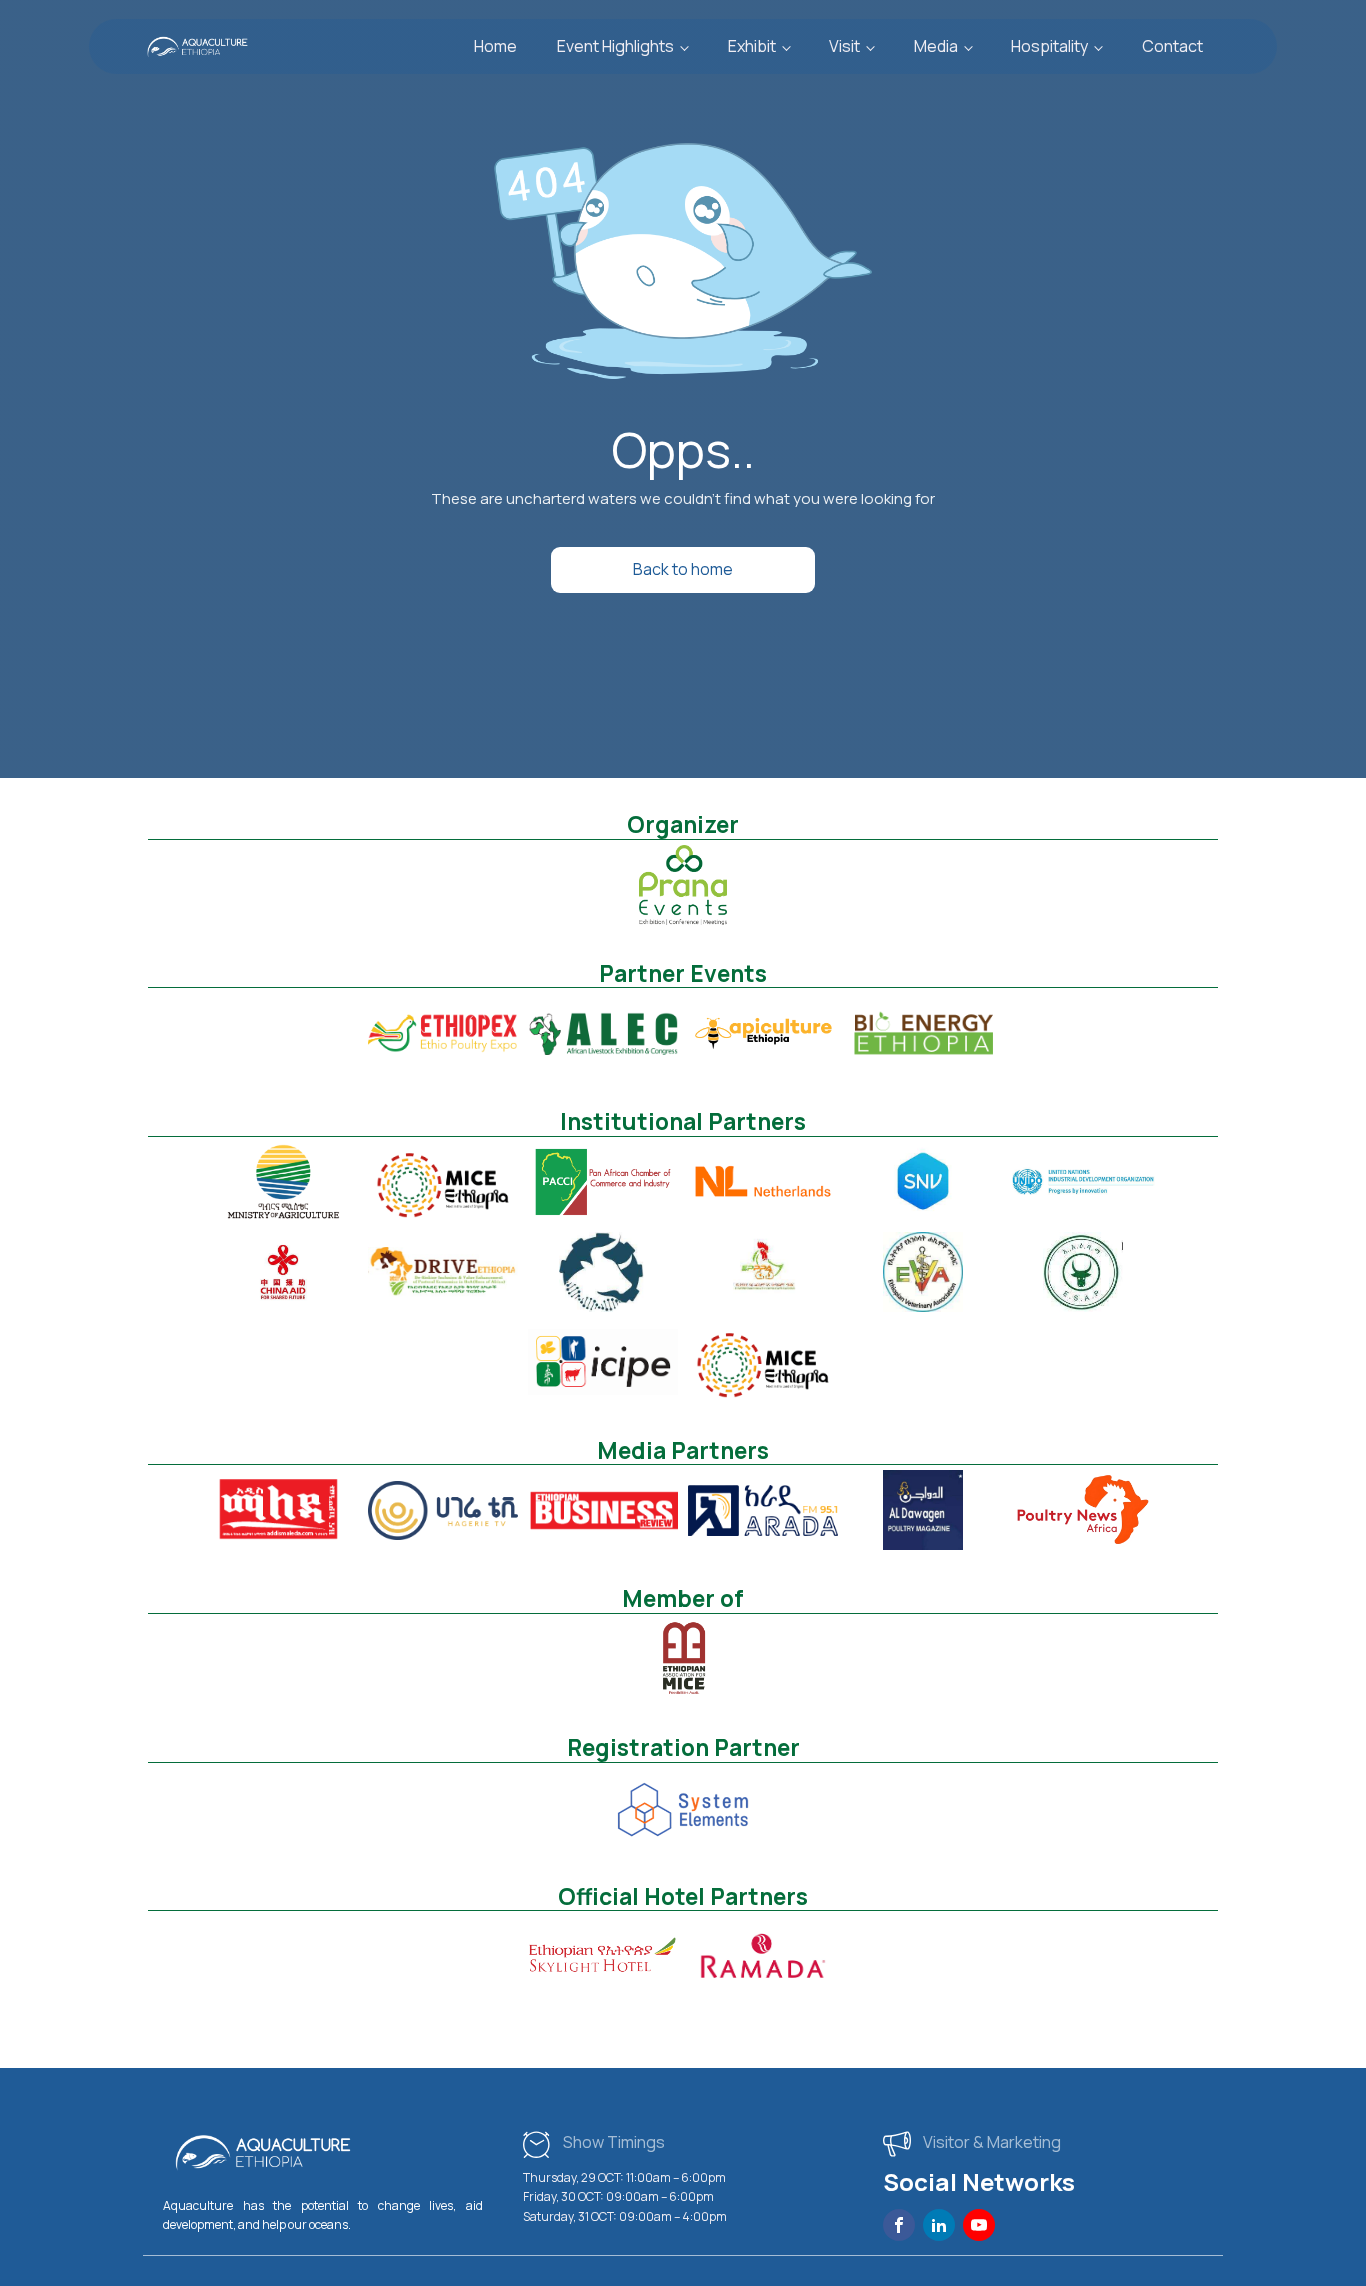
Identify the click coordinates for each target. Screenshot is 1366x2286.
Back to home (683, 569)
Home (495, 46)
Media (936, 46)
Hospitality (1049, 46)
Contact (1172, 46)
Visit (844, 46)
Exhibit (752, 46)
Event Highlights (615, 46)
